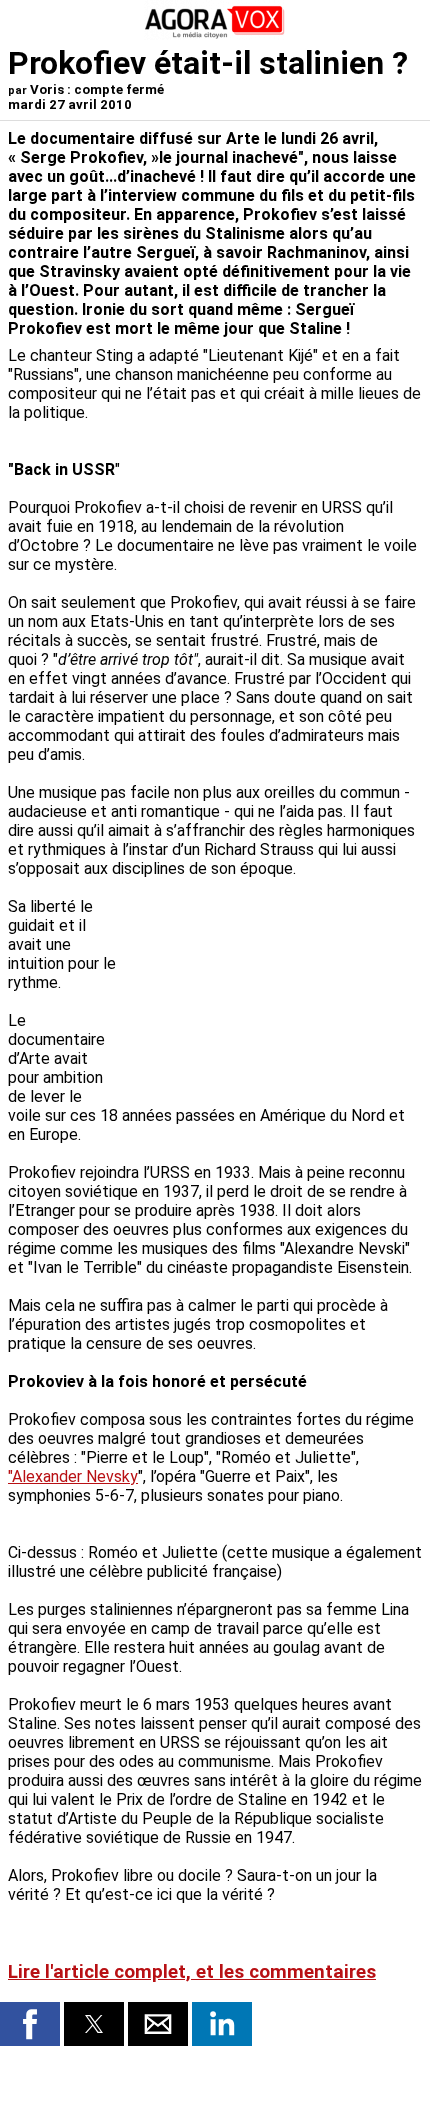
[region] (272, 983)
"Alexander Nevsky (73, 1476)
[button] (30, 2024)
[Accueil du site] (215, 34)
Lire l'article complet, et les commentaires (192, 1972)
